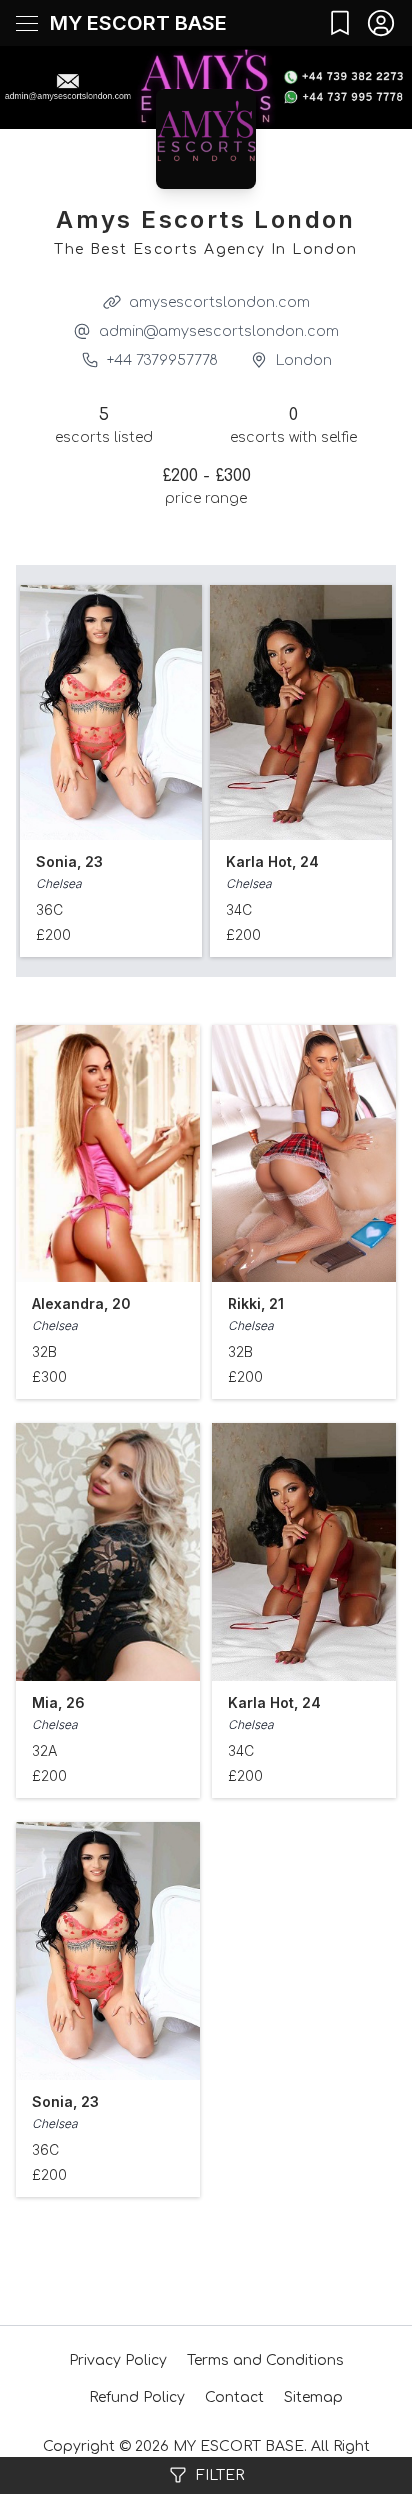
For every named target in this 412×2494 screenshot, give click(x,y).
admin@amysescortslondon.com (219, 331)
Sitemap (313, 2397)
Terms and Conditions (265, 2360)
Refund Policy (137, 2397)
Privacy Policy (118, 2360)
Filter (220, 2475)
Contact (234, 2397)
